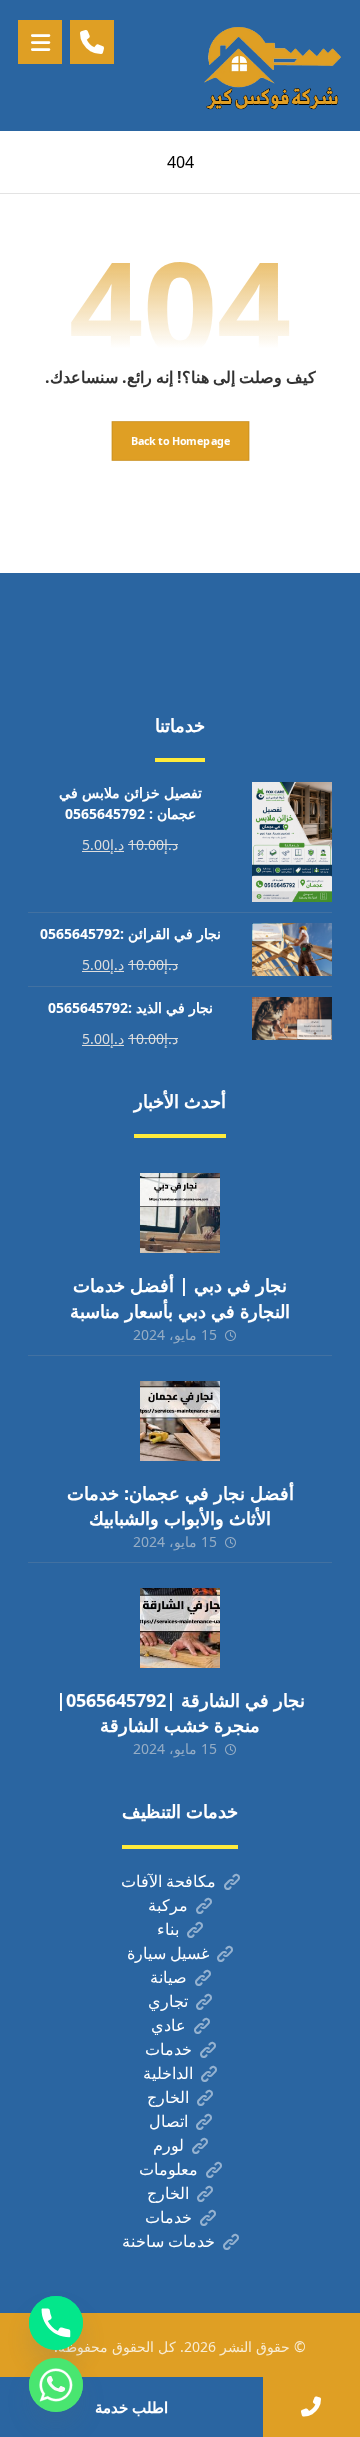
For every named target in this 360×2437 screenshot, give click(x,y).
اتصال (168, 2121)
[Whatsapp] (56, 2385)
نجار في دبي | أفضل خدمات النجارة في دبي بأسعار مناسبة (180, 1297)
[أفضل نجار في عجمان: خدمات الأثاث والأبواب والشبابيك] (180, 1421)
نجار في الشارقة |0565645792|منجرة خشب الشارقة (180, 1712)
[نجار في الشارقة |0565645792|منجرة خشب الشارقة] (180, 1628)
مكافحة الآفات (168, 1881)
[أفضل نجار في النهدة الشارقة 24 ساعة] (272, 65)
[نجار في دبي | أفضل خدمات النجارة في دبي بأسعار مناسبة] (180, 1213)
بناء (168, 1929)
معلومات (168, 2169)
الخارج (168, 2097)
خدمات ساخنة (168, 2241)
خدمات (168, 2049)
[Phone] (56, 2323)
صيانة (168, 1977)
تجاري (168, 2001)
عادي (168, 2025)
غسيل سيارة (168, 1953)
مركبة (168, 1905)
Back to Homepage (180, 439)
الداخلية (168, 2073)
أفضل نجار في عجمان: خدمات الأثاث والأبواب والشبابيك (180, 1505)
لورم (168, 2145)
